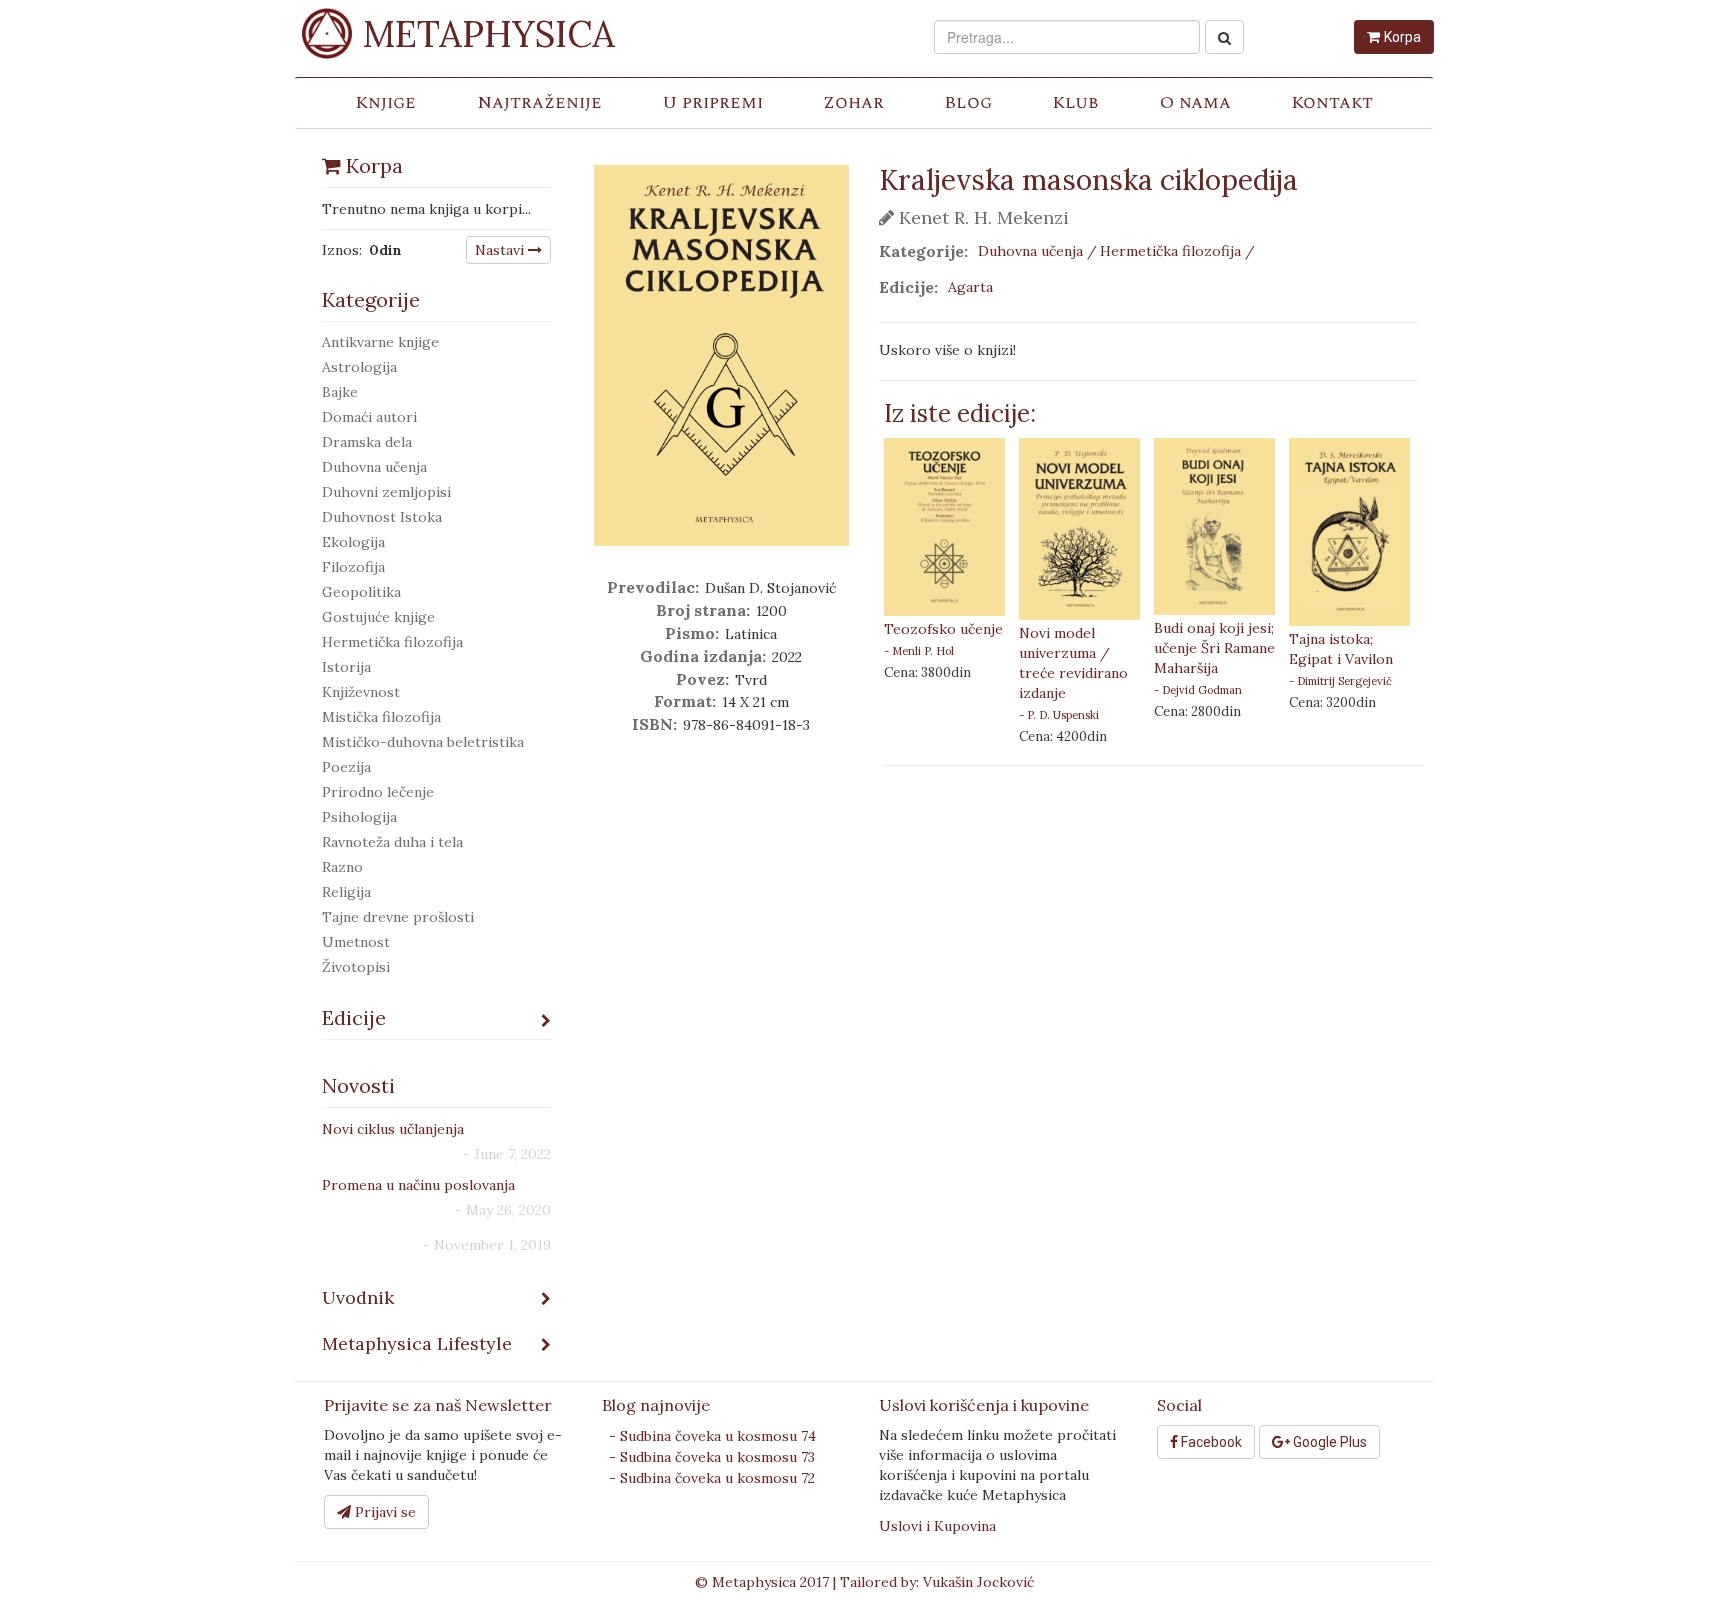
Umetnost (356, 942)
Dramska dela (367, 442)
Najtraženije (539, 102)
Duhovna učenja (374, 467)
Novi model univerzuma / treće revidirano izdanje (1073, 663)
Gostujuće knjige (378, 617)
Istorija (346, 667)
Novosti (358, 1085)
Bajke (340, 392)
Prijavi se (383, 1512)
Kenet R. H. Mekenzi (981, 217)
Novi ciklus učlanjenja (393, 1129)
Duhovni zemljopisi (386, 492)
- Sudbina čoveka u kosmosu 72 (712, 1478)
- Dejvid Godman (1198, 690)
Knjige (385, 102)
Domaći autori (369, 417)
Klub (1075, 102)
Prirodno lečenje (378, 792)
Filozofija (353, 567)
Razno (342, 867)
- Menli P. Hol (919, 651)
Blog (968, 102)
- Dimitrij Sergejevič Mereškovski (1340, 681)
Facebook (1210, 1442)
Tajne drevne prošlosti (398, 917)
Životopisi (356, 967)
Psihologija (359, 817)
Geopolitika (361, 592)
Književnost (361, 692)
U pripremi (712, 102)
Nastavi (501, 250)
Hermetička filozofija (392, 642)
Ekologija (353, 542)
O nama (1195, 102)
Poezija (346, 767)
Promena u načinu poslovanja (418, 1185)
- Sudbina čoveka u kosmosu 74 (712, 1436)
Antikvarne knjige (380, 342)
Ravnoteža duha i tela (392, 842)
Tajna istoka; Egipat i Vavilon (1341, 649)
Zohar (853, 102)
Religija (346, 892)
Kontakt (1332, 102)
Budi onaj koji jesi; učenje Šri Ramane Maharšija (1214, 648)
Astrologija (359, 367)
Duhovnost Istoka (382, 517)
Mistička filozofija (381, 717)
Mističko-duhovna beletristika (423, 742)
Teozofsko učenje (943, 629)
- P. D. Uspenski (1059, 715)
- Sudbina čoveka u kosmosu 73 (712, 1457)
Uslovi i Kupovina (937, 1526)
